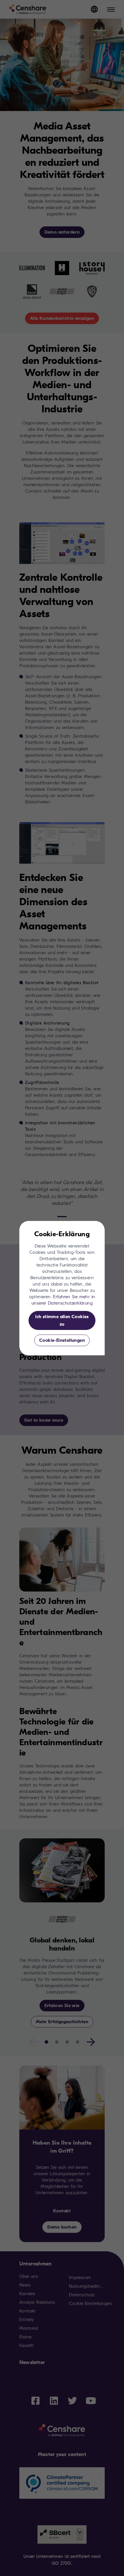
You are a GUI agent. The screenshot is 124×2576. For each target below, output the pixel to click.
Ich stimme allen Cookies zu (62, 1320)
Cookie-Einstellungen (62, 1340)
